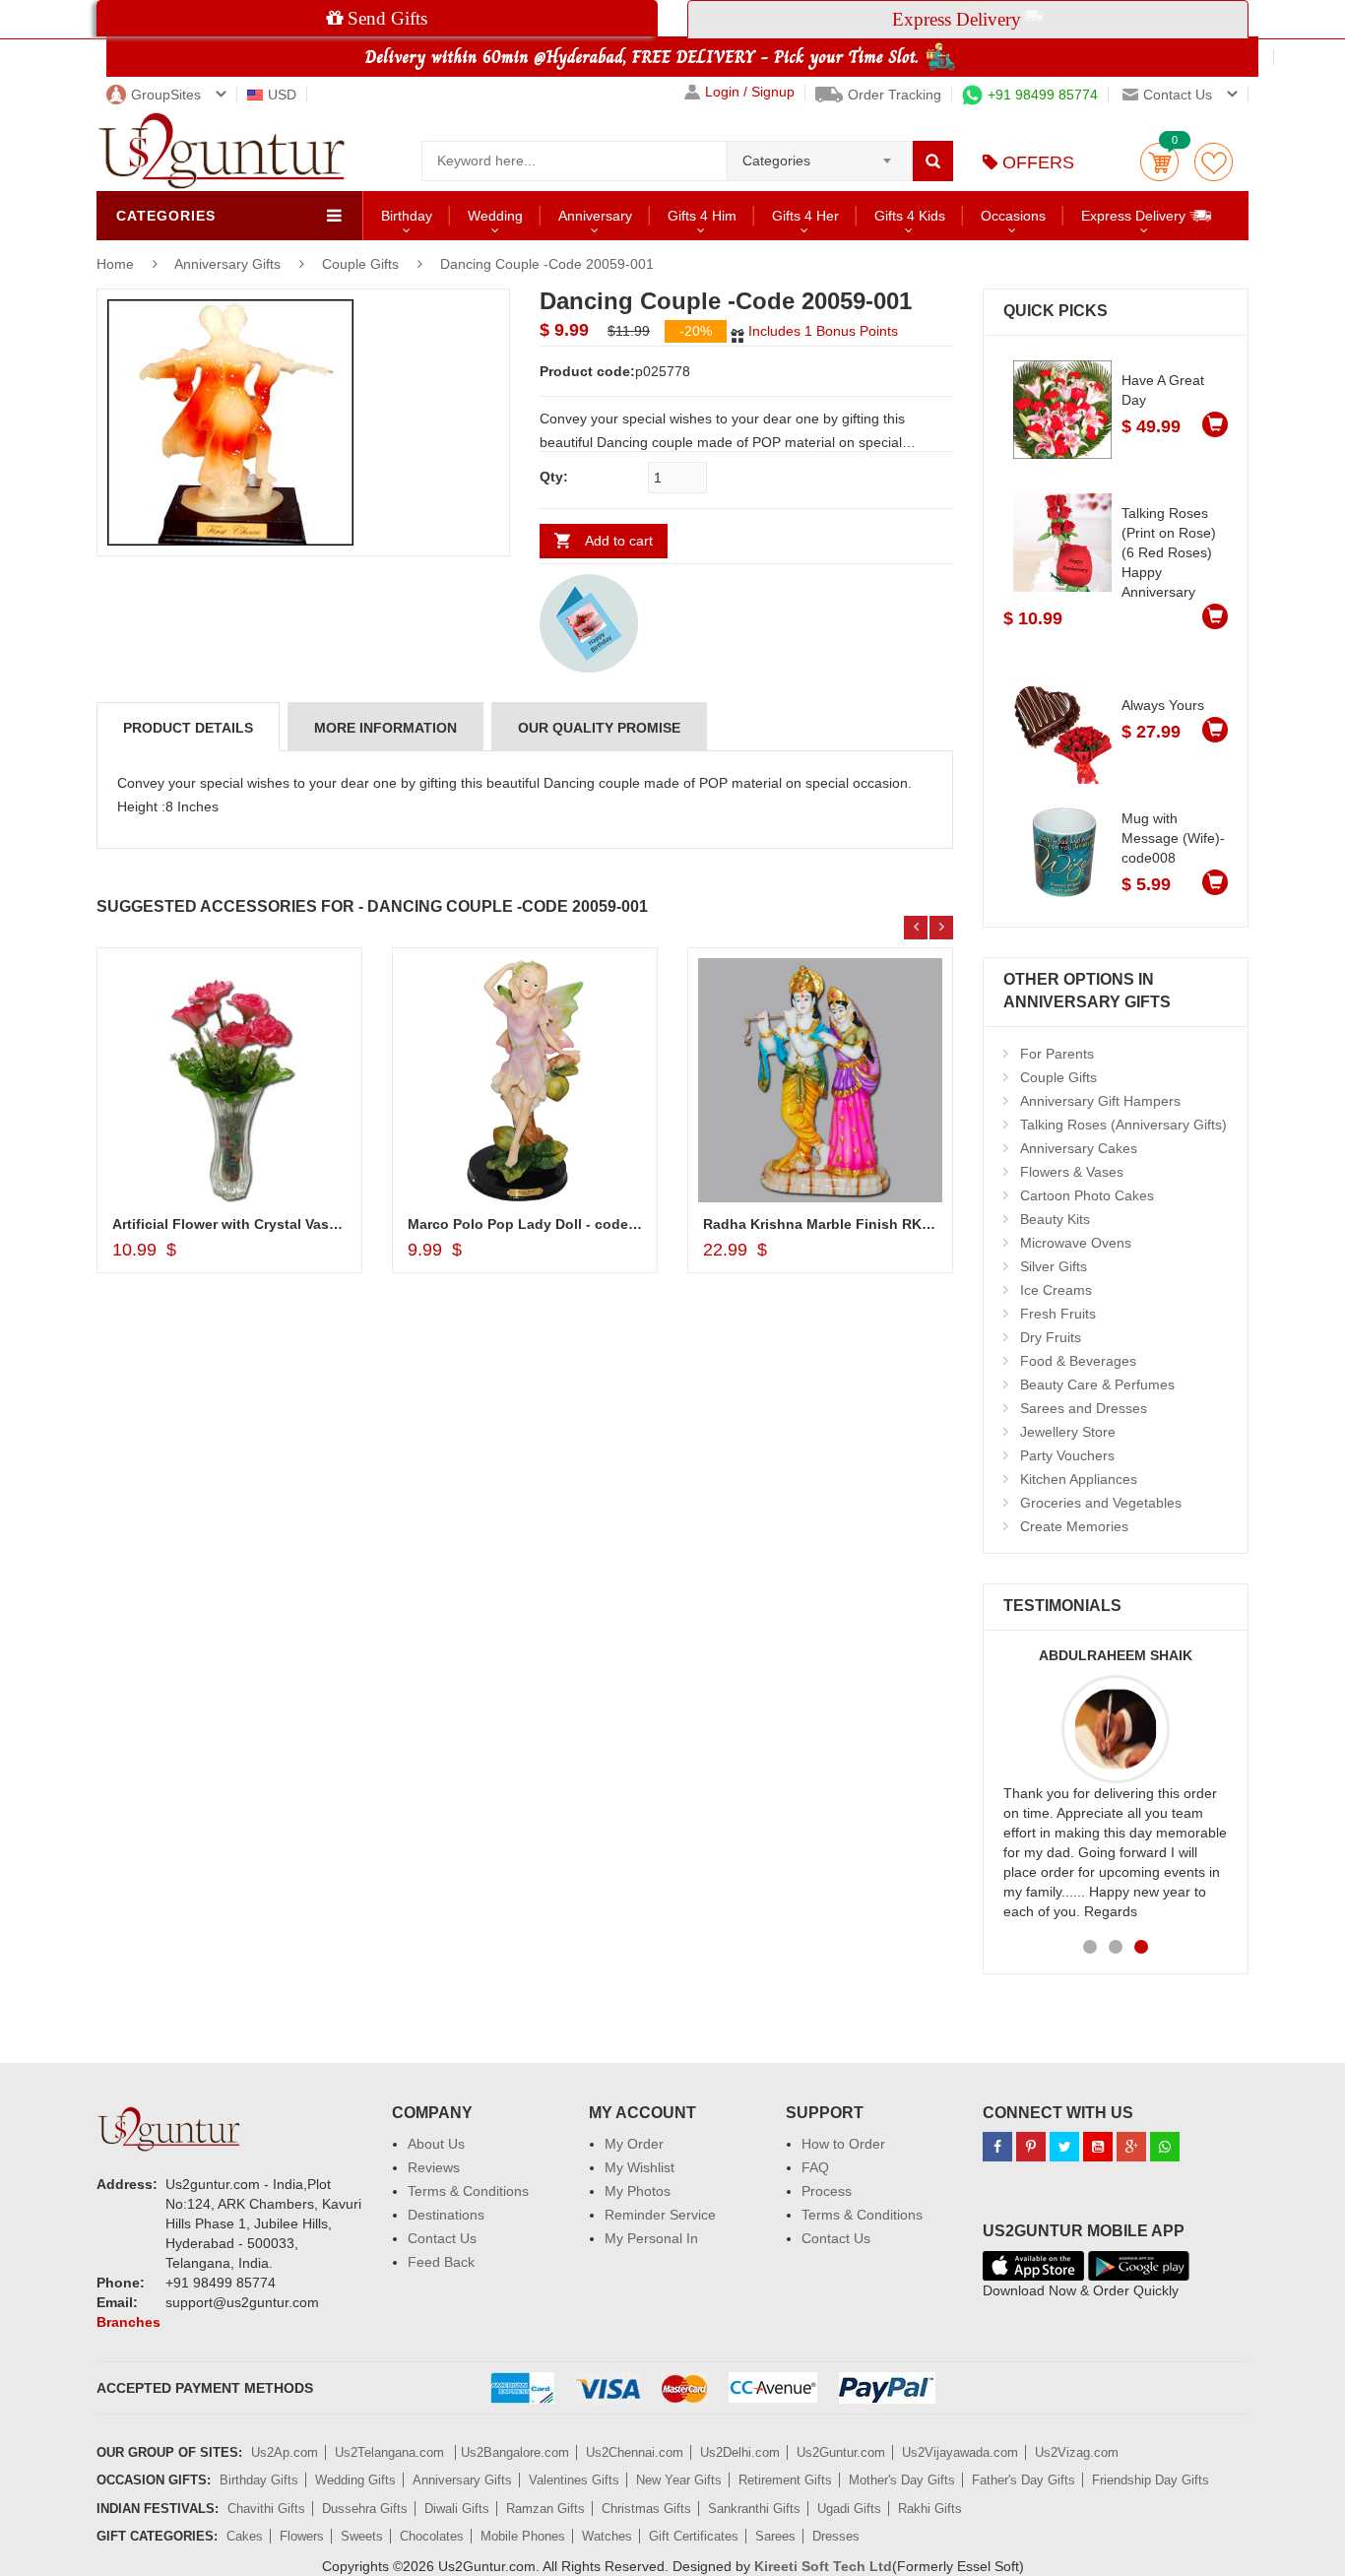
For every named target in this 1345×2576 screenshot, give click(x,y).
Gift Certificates (694, 2536)
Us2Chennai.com (635, 2452)
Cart (1159, 162)
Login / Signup (750, 92)
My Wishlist (640, 2167)
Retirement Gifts (785, 2480)
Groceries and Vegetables (1101, 1503)
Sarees (775, 2536)
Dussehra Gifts (365, 2509)
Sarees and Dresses (1084, 1408)
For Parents (1057, 1054)
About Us (436, 2144)
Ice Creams (1056, 1290)
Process (827, 2191)
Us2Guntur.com (841, 2452)
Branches (128, 2322)
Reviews (434, 2167)
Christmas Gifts (646, 2509)
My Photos (638, 2191)
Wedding (495, 216)
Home (115, 264)
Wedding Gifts (355, 2480)
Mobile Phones (523, 2536)
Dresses (836, 2536)
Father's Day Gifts (1024, 2480)
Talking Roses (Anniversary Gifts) (1123, 1125)
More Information (385, 728)
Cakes (245, 2536)
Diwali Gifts (457, 2509)
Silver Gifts (1054, 1266)
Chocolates (432, 2536)
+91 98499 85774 (1043, 95)
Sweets (362, 2536)
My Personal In (651, 2238)
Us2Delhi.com (740, 2452)
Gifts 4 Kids (910, 216)
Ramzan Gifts (545, 2509)
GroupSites (166, 95)
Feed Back (441, 2262)
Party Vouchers (1067, 1455)
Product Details (188, 728)
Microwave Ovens (1076, 1243)
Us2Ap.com (285, 2452)
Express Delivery (1135, 216)
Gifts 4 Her (805, 216)
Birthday (407, 216)
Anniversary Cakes (1079, 1148)
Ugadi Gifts (849, 2509)
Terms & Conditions (468, 2191)
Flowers (302, 2536)
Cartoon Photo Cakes (1087, 1195)
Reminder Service (660, 2215)
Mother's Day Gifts (902, 2480)
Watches (607, 2536)
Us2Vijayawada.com (960, 2452)
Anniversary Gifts (229, 264)
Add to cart (619, 541)
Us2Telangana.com (391, 2452)
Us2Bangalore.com (515, 2452)
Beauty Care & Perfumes (1097, 1385)
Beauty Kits (1055, 1219)
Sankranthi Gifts (754, 2509)
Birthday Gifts (259, 2480)
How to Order (843, 2144)
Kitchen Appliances (1079, 1479)
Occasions (1013, 216)
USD (282, 95)
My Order (634, 2144)
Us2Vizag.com (1077, 2452)
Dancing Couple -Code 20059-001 (547, 264)
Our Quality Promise (599, 728)
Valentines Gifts (574, 2480)
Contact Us (442, 2238)
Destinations (446, 2215)
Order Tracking (895, 95)
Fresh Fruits (1058, 1314)
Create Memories (1074, 1526)
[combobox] (820, 155)
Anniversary (595, 216)
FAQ (815, 2167)
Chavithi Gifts (266, 2509)
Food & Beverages (1078, 1361)
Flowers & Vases (1072, 1172)
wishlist (1214, 162)
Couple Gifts (360, 264)
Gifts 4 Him (702, 216)
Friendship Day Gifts (1151, 2480)
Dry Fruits (1051, 1337)
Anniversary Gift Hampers (1100, 1101)
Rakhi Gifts (930, 2509)
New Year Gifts (679, 2480)
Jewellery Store (1068, 1432)
